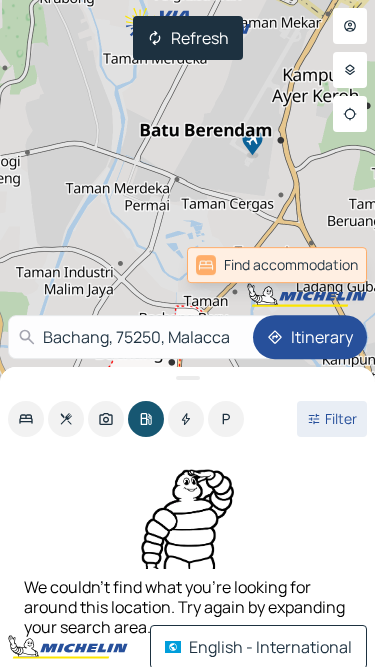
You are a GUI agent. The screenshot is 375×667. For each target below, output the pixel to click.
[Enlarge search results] (187, 378)
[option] (26, 419)
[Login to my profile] (350, 26)
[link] (323, 265)
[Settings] (350, 70)
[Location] (350, 114)
